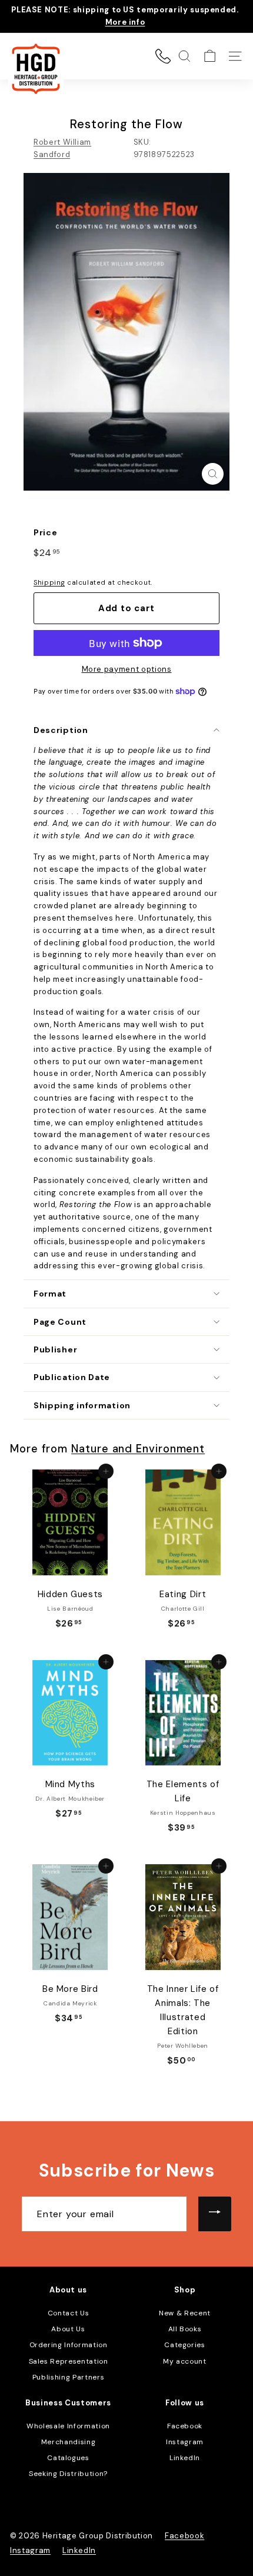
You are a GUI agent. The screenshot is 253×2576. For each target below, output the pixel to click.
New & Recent (185, 2313)
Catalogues (68, 2458)
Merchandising (68, 2442)
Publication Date (72, 1377)
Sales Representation (69, 2361)
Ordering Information (69, 2345)
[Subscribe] (215, 2214)
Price (45, 532)
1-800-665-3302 (163, 56)
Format (50, 1294)
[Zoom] (213, 474)
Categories (185, 2345)
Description (61, 730)
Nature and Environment (138, 1449)
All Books (185, 2329)
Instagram (185, 2442)
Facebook (185, 2426)
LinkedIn (185, 2458)
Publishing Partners (68, 2377)
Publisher (55, 1349)
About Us (68, 2329)
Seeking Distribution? (68, 2474)
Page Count (60, 1322)
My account (185, 2361)
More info (125, 22)
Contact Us (69, 2313)
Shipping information (82, 1405)
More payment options (127, 669)
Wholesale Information (68, 2426)
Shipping (49, 582)
